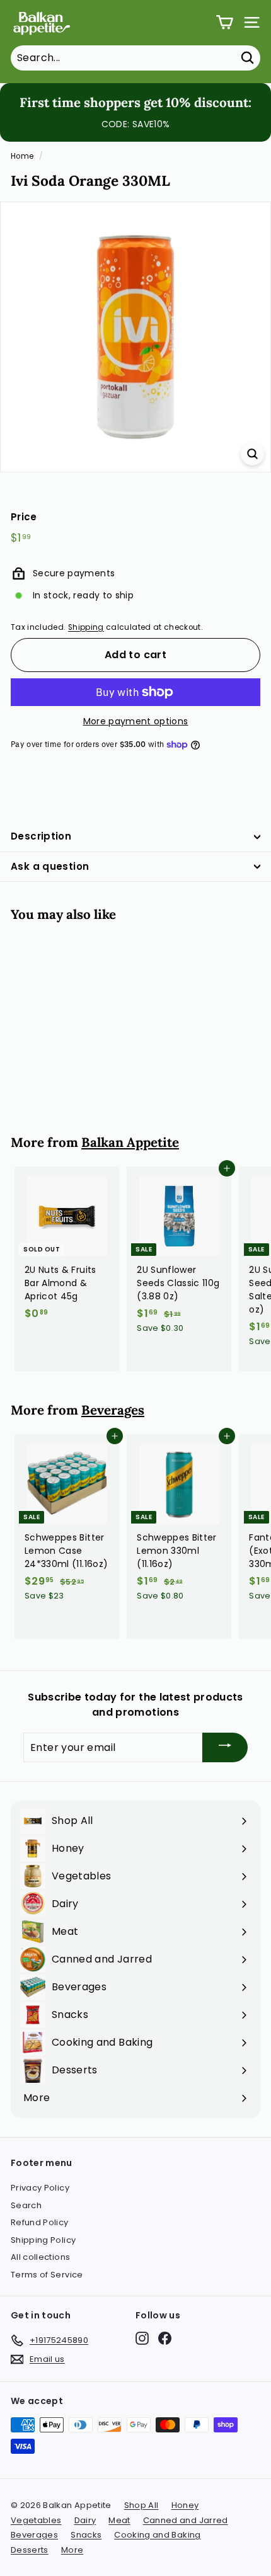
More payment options (136, 721)
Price (24, 517)
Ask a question (50, 866)
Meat (119, 2520)
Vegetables (36, 2520)
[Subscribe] (225, 1747)
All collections (40, 2257)
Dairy (85, 2520)
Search (26, 2205)
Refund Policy (40, 2222)
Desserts (30, 2550)
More (72, 2550)
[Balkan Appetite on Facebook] (165, 2338)
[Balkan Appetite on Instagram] (142, 2338)
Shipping (86, 627)
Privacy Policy (40, 2188)
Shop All (141, 2505)
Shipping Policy (43, 2240)
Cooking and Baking (157, 2535)
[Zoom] (252, 454)
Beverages (113, 1410)
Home (22, 156)
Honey (185, 2505)
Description (41, 836)
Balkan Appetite (130, 1142)
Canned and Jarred (186, 2520)
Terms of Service (47, 2275)
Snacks (86, 2535)
